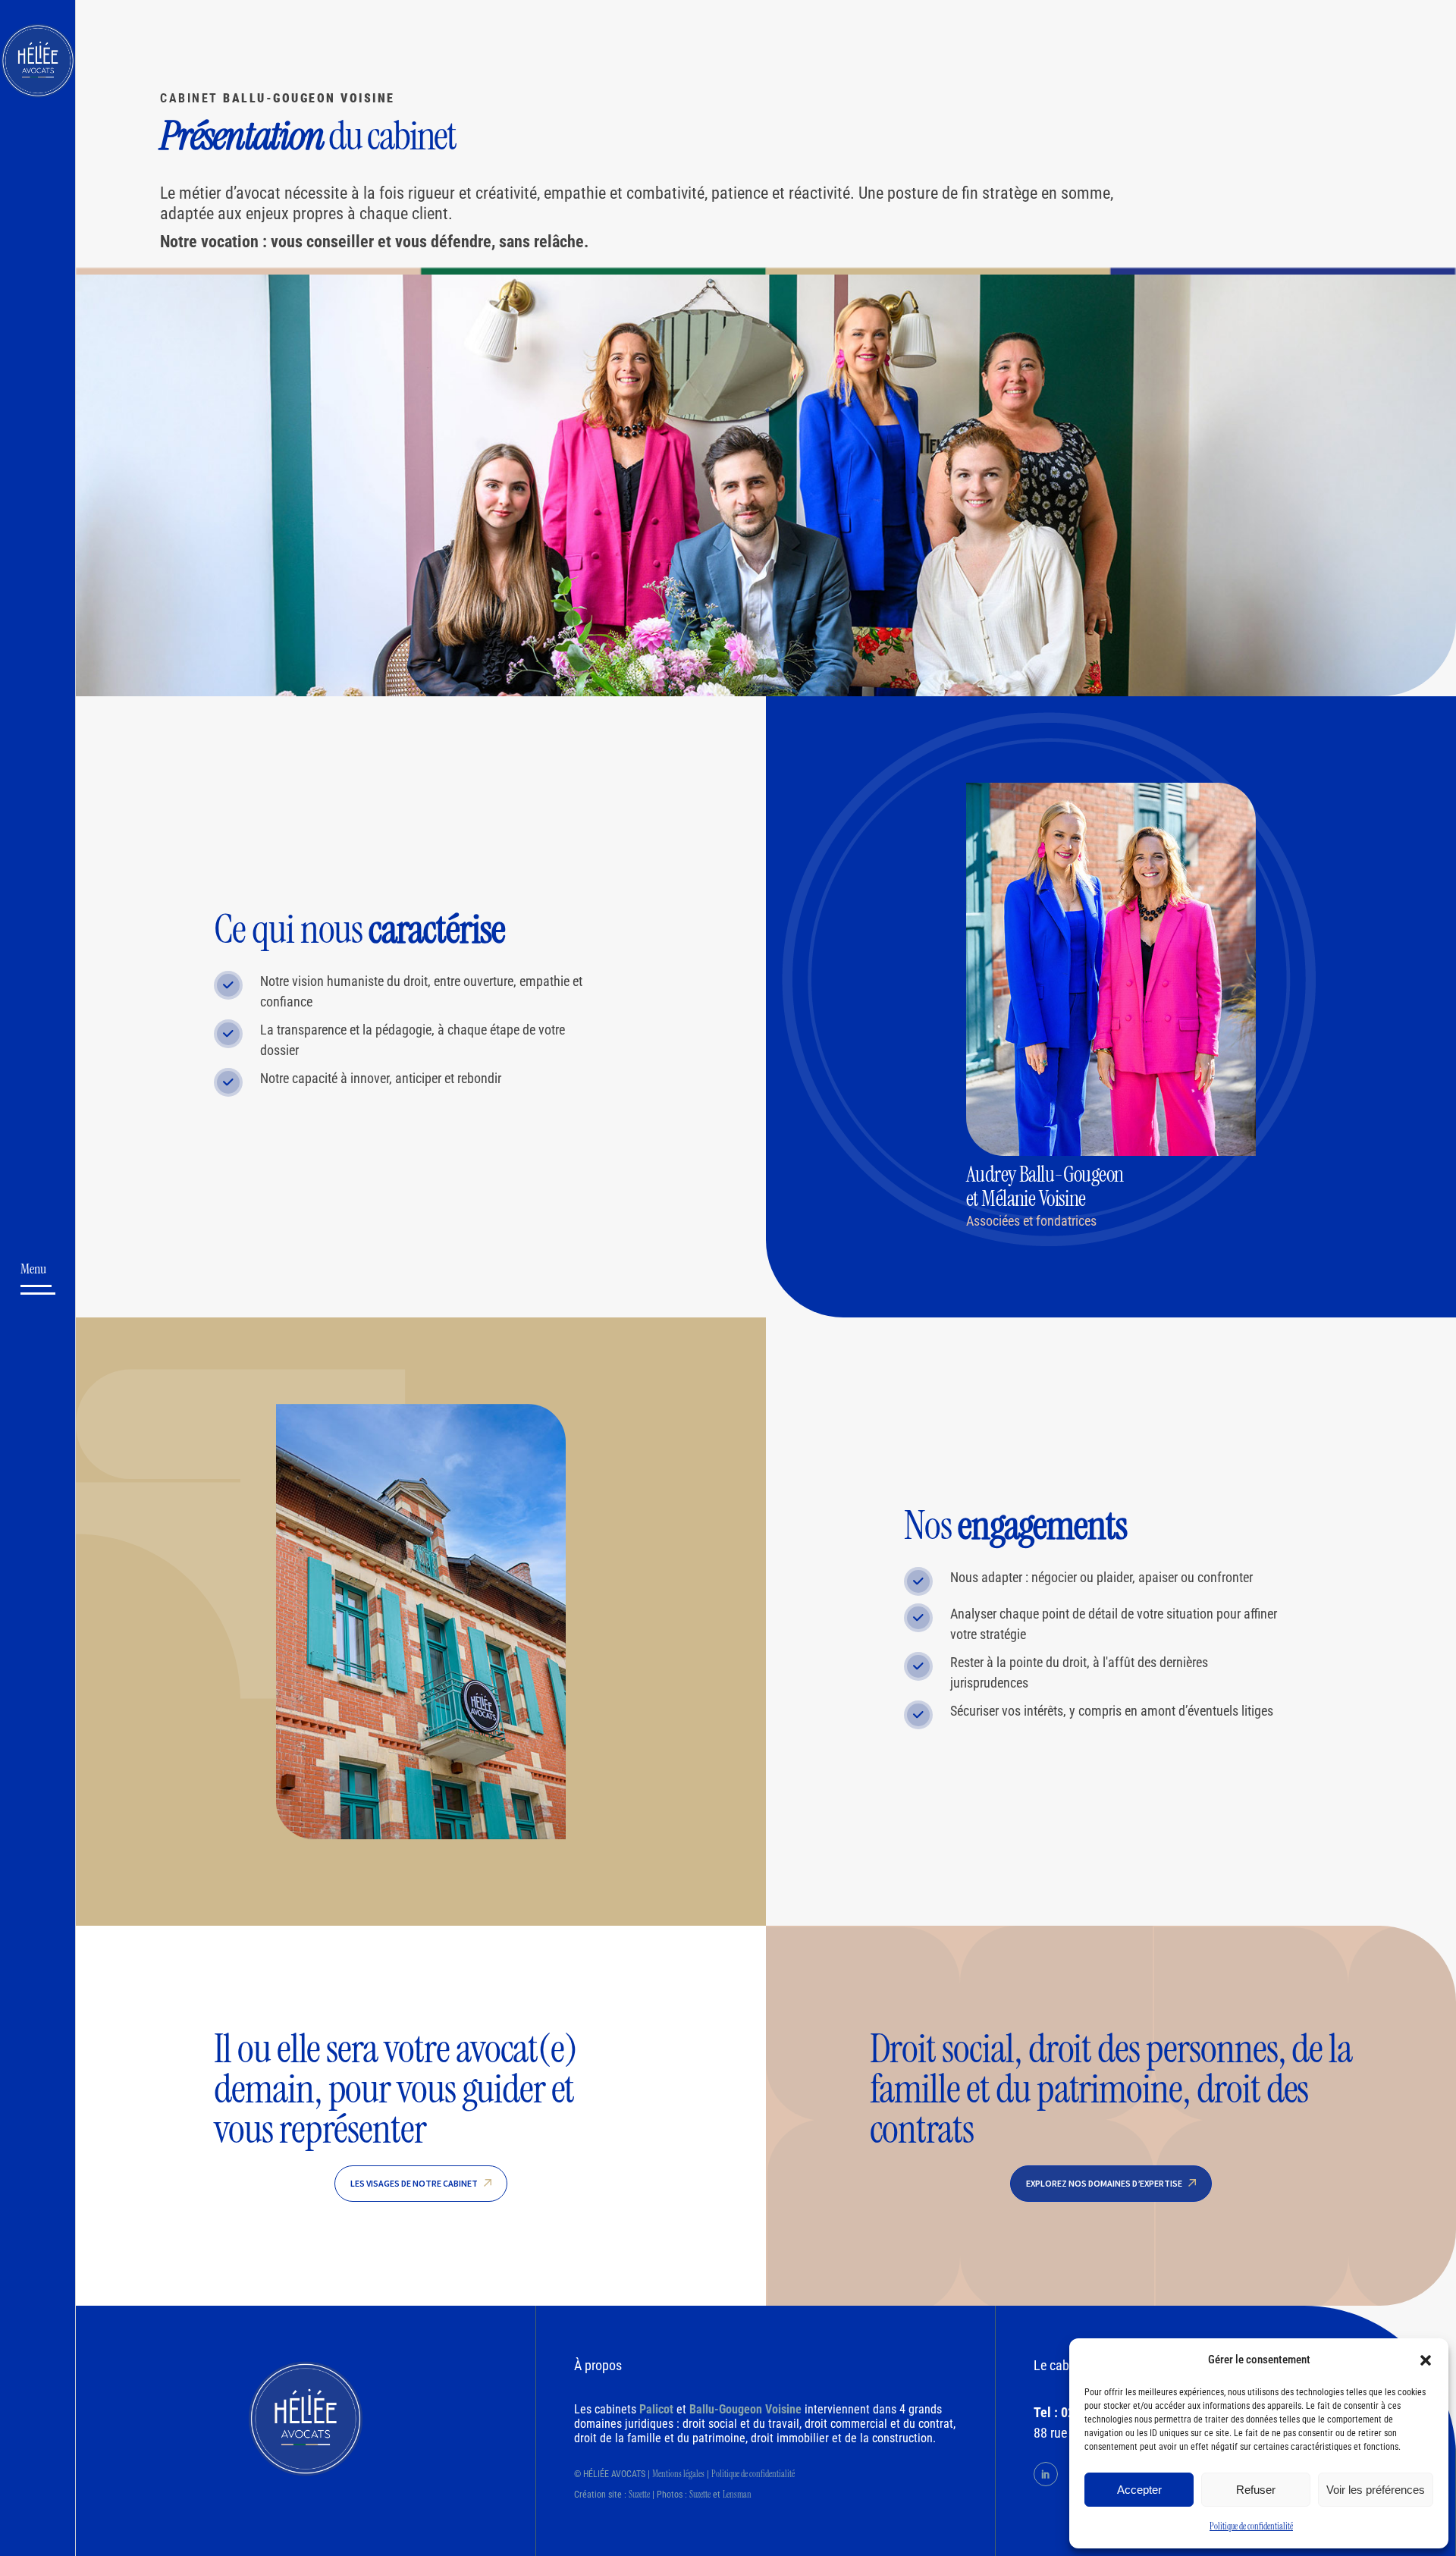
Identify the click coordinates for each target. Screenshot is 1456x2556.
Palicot (656, 2409)
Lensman (737, 2495)
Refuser (1256, 2490)
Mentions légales (678, 2474)
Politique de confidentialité (1251, 2526)
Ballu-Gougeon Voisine (745, 2409)
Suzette (639, 2495)
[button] (1426, 2360)
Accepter (1139, 2490)
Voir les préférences (1376, 2490)
